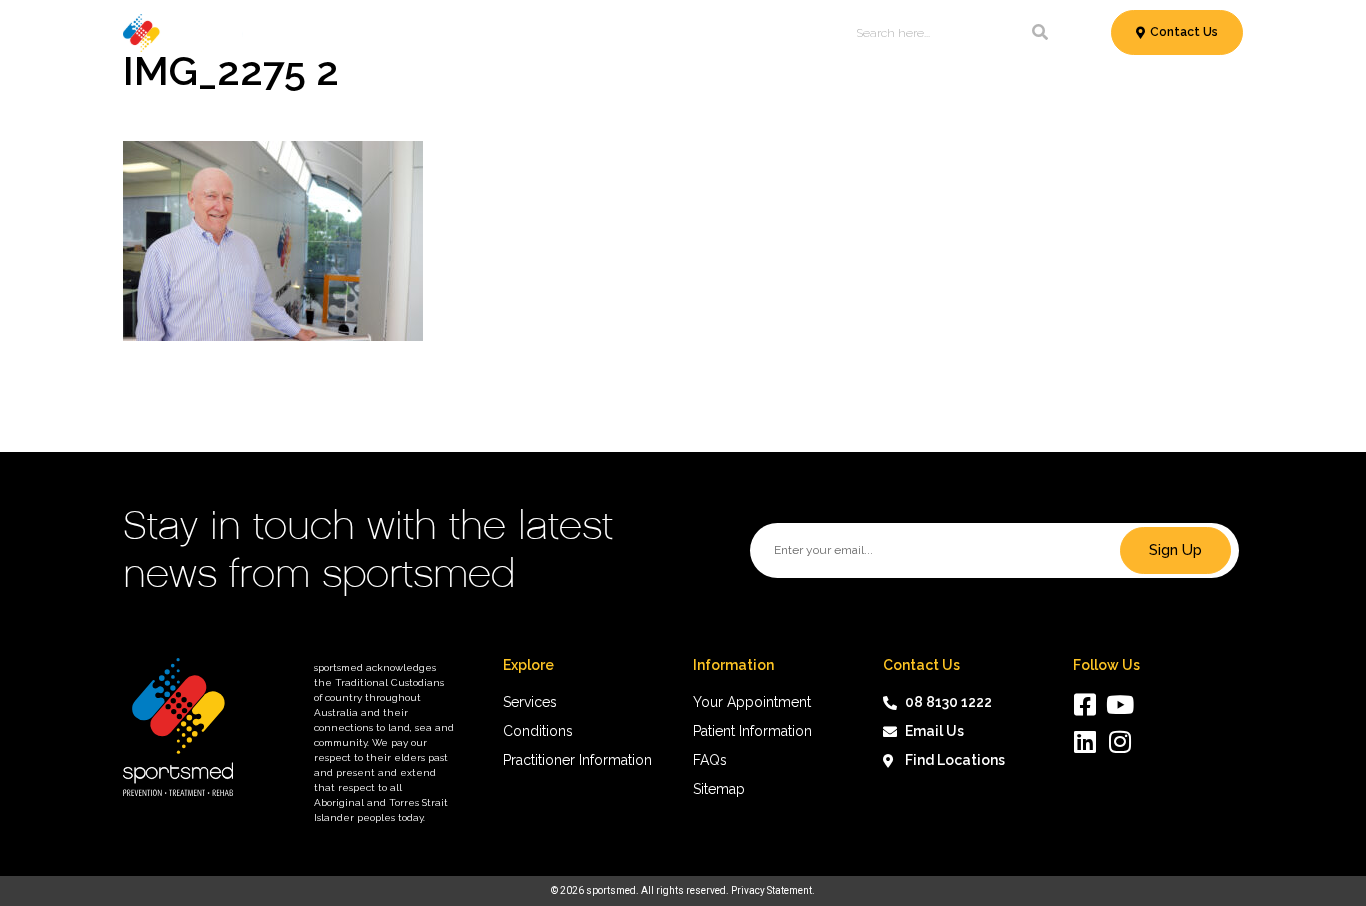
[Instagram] (1120, 741)
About (801, 32)
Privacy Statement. (773, 890)
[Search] (1040, 33)
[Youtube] (1120, 704)
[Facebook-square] (1085, 704)
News (743, 32)
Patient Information (623, 32)
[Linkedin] (1085, 741)
